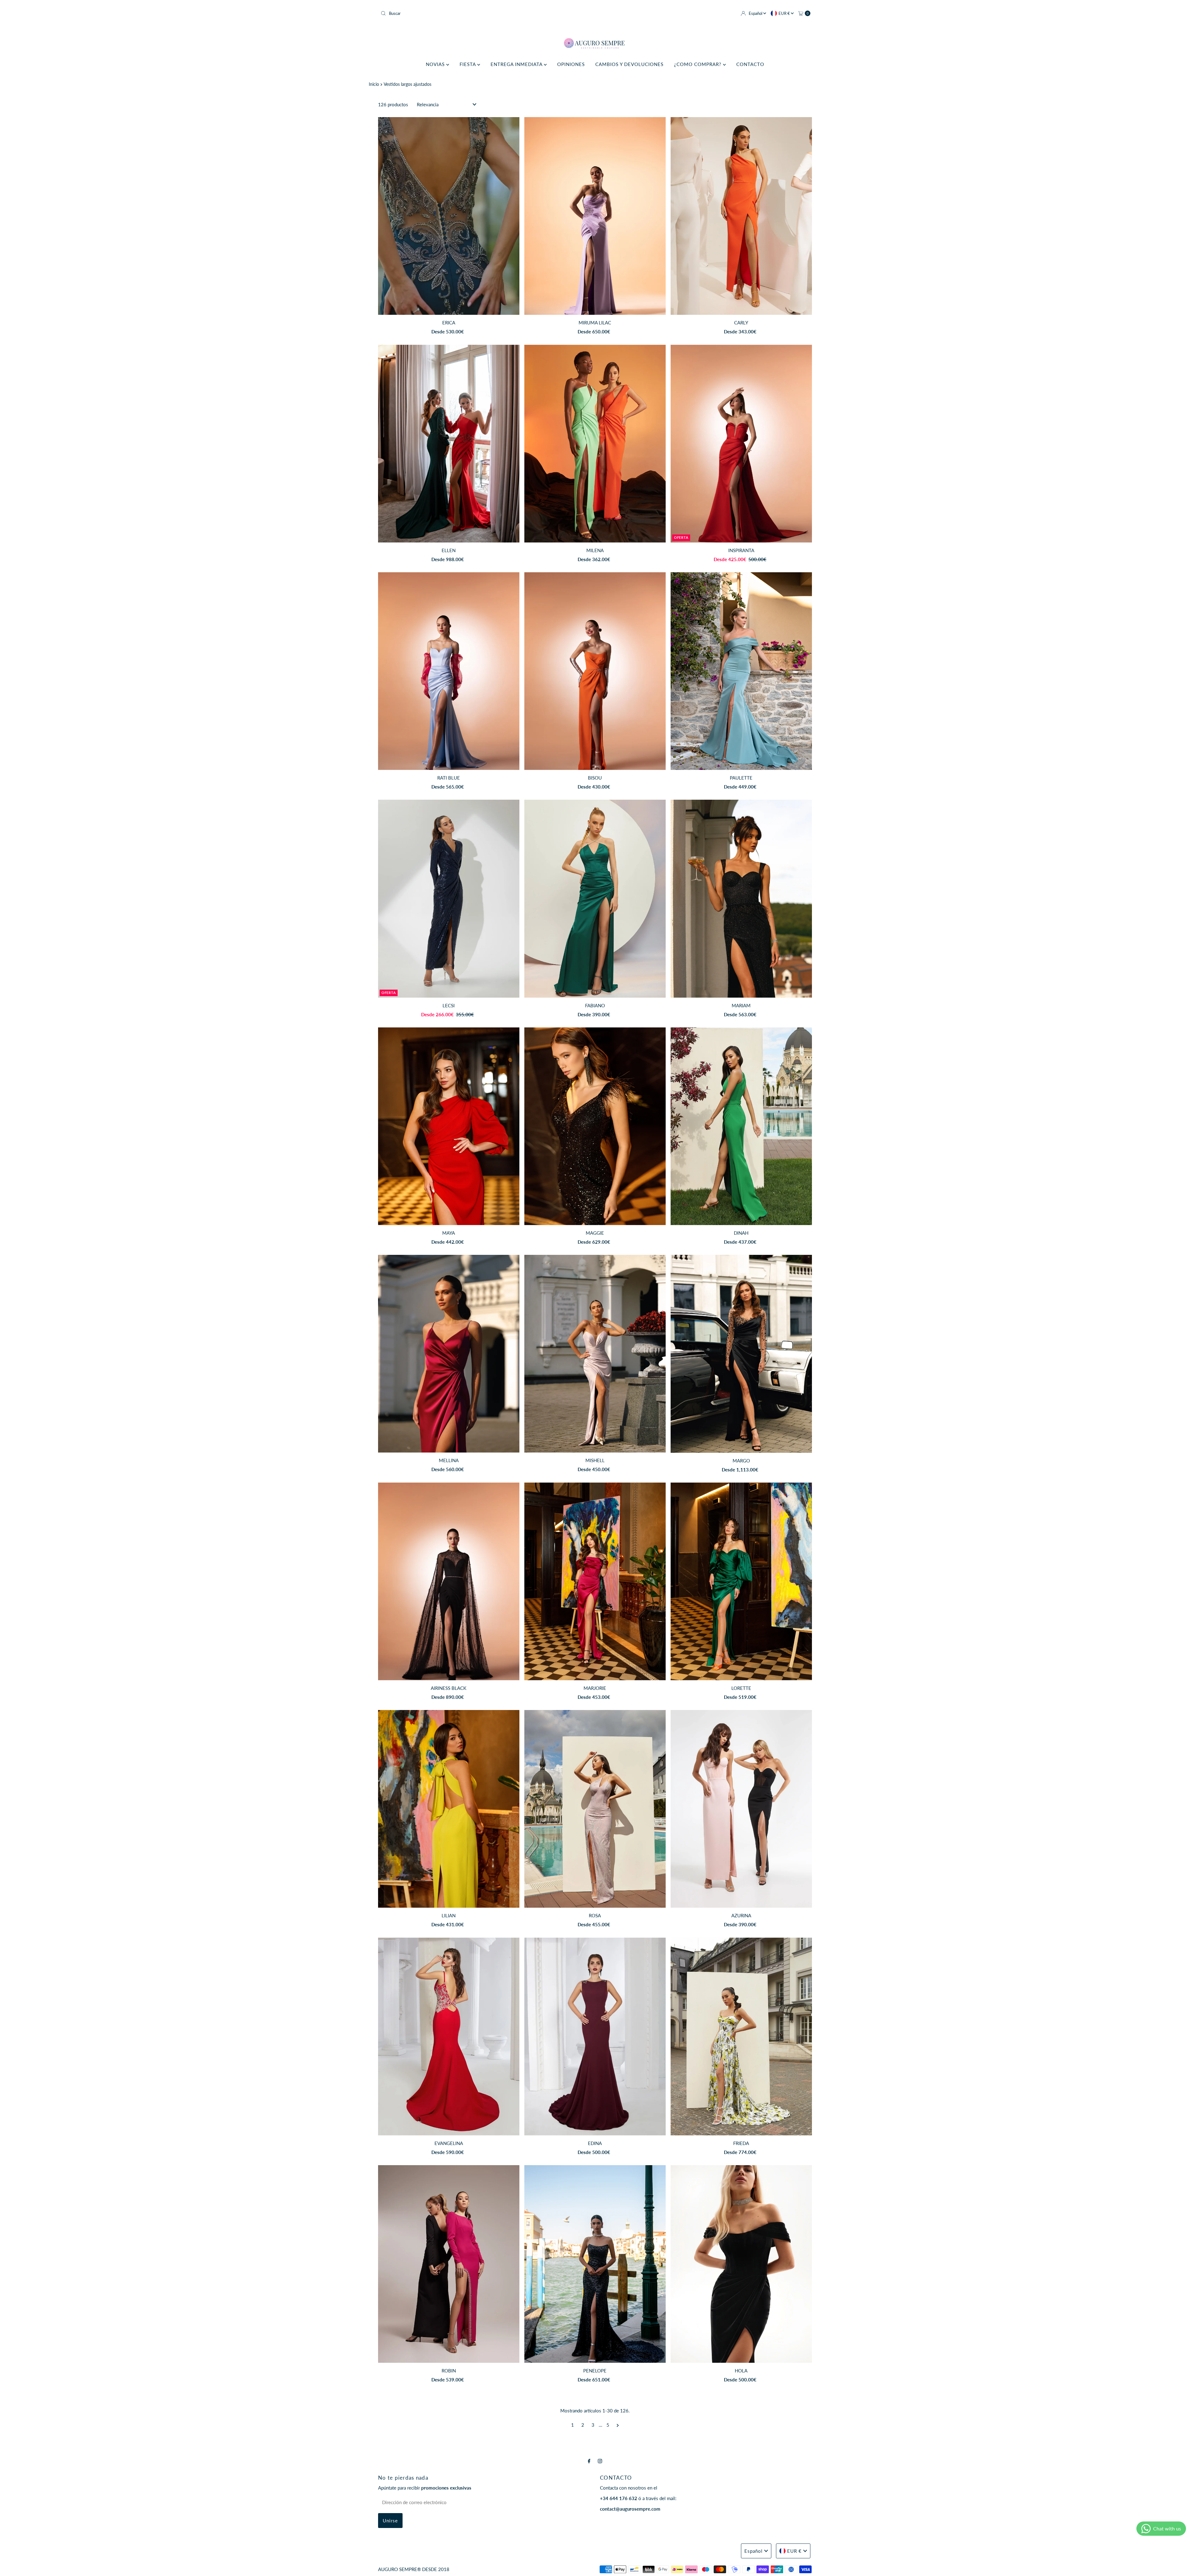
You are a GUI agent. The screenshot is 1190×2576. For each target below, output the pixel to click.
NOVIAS (436, 64)
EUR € (785, 13)
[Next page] (618, 2425)
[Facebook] (589, 2461)
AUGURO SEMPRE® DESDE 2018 (414, 2569)
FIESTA (468, 64)
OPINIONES (571, 64)
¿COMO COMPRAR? (699, 64)
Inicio (374, 84)
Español (756, 13)
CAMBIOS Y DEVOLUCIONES (629, 64)
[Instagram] (600, 2461)
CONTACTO (750, 64)
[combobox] (485, 13)
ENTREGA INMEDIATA (517, 64)
